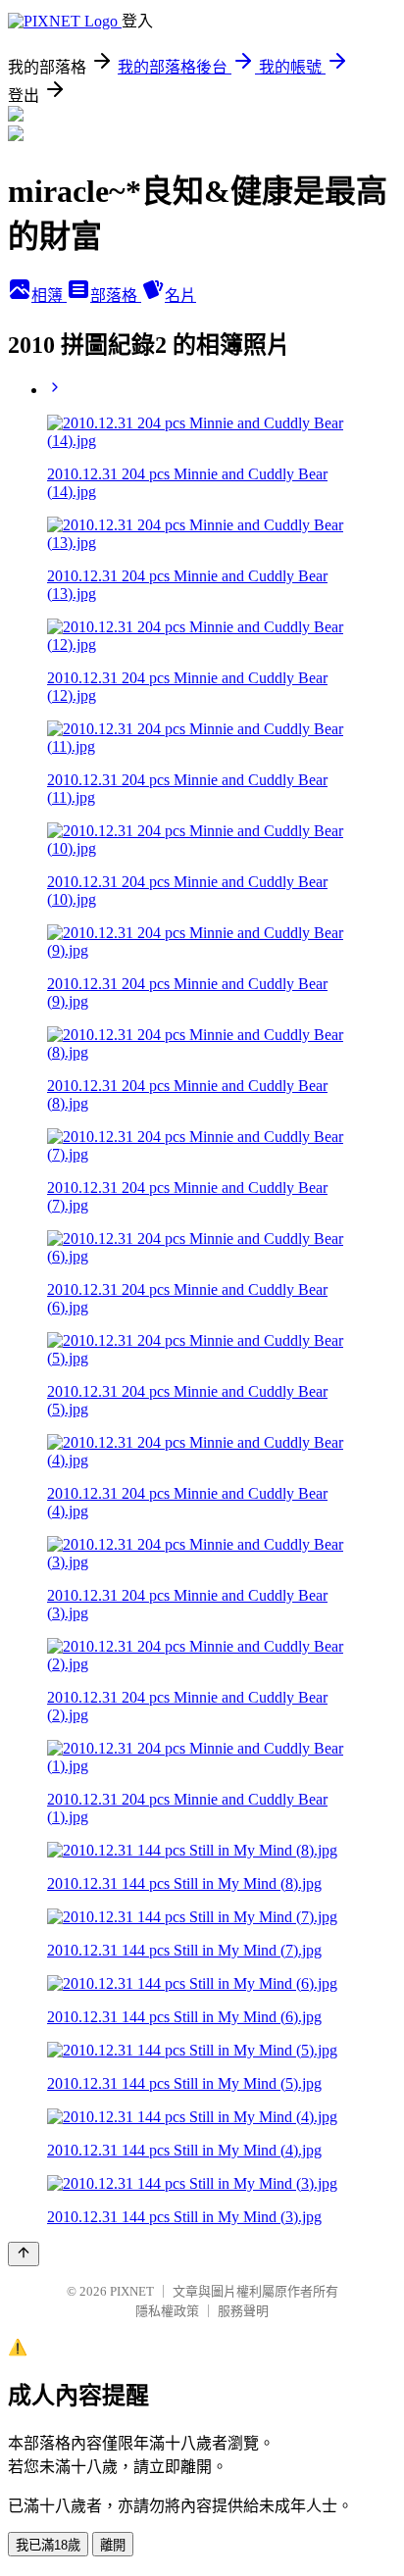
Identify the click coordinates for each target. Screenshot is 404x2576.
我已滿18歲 (48, 2545)
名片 (180, 296)
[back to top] (24, 2254)
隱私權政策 (167, 2311)
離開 (113, 2545)
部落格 (116, 296)
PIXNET (132, 2291)
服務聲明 (243, 2311)
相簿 (49, 296)
